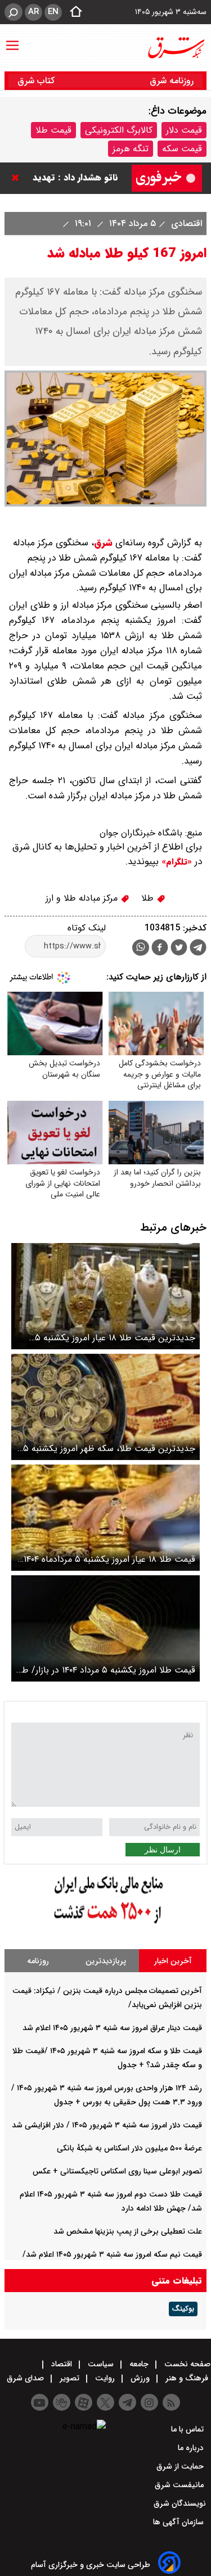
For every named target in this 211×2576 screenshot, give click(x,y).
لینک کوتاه (87, 928)
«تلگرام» (175, 862)
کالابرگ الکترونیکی (119, 130)
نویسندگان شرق (180, 2503)
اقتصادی (185, 223)
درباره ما (192, 2448)
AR (33, 12)
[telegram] (198, 950)
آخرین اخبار (173, 1961)
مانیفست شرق (180, 2485)
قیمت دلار (184, 130)
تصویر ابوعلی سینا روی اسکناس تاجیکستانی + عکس (117, 2171)
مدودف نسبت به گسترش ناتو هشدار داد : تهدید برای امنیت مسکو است (70, 178)
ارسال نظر (163, 1850)
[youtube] (40, 2402)
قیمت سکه (182, 149)
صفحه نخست (186, 2364)
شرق (103, 543)
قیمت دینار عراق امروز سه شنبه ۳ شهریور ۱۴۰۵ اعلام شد (112, 2028)
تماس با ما (188, 2429)
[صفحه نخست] (73, 12)
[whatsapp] (141, 948)
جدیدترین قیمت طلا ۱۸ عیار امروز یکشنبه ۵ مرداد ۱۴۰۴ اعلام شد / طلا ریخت (115, 1338)
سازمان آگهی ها (179, 2522)
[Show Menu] (12, 40)
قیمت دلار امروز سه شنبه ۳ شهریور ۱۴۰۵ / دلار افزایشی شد (107, 2125)
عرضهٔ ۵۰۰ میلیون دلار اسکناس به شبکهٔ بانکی (129, 2148)
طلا (149, 898)
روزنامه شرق (172, 81)
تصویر (69, 2378)
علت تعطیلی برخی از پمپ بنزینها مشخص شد (128, 2231)
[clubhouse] (62, 2402)
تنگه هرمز (131, 149)
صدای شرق (26, 2378)
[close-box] (18, 178)
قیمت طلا (53, 130)
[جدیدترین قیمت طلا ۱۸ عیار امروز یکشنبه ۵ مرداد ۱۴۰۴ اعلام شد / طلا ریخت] (105, 1296)
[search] (14, 12)
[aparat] (84, 2402)
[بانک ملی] (106, 1924)
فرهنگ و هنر (187, 2378)
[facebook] (160, 949)
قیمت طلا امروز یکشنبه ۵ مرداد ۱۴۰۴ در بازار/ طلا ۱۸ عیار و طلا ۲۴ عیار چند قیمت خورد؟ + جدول (106, 1670)
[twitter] (179, 949)
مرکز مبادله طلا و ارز (83, 898)
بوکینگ (183, 2309)
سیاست (101, 2364)
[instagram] (149, 2402)
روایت (105, 2378)
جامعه (139, 2364)
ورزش (140, 2378)
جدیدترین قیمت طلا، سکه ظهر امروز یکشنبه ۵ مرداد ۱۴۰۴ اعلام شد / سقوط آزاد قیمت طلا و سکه (109, 1449)
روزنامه (38, 1961)
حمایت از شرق (181, 2466)
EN (53, 12)
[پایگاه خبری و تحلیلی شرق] (176, 48)
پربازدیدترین (106, 1961)
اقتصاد (62, 2364)
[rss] (171, 2402)
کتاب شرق (37, 81)
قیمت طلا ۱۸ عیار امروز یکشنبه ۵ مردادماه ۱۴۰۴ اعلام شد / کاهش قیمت (109, 1559)
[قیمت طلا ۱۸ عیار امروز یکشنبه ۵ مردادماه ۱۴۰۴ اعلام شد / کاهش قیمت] (105, 1518)
